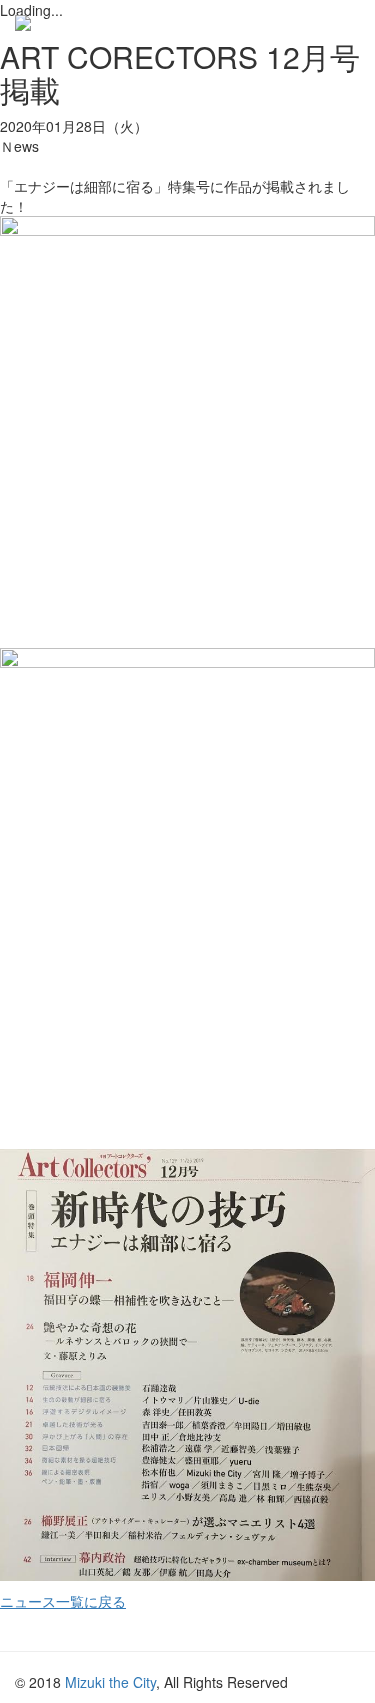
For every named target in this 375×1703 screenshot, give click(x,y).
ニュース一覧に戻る (63, 1601)
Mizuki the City (110, 1682)
